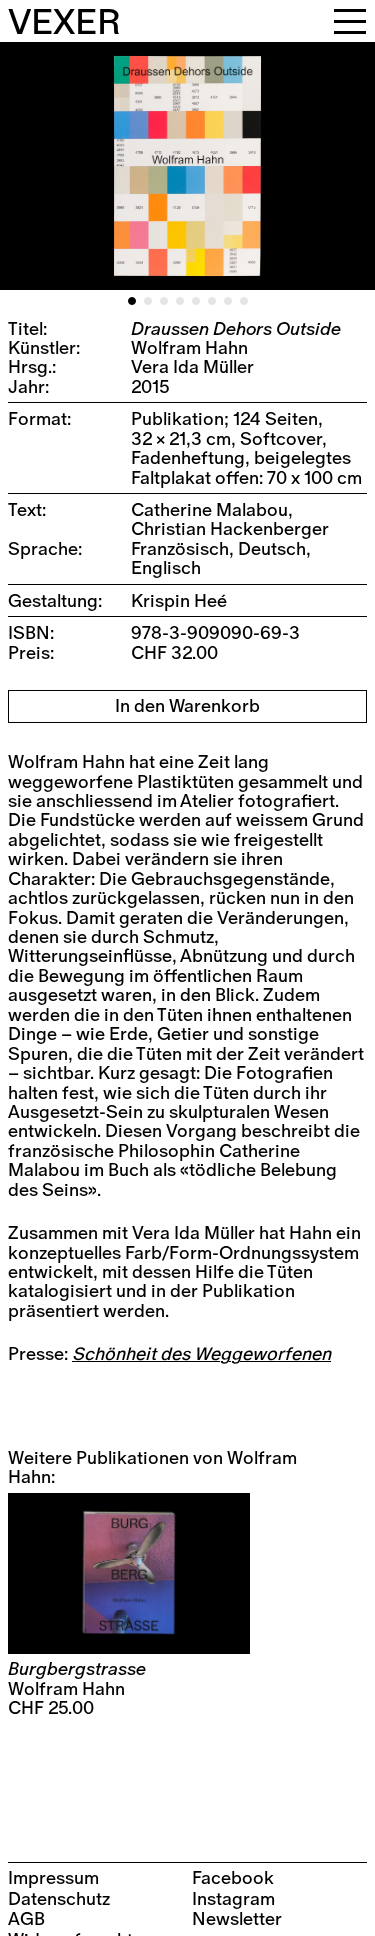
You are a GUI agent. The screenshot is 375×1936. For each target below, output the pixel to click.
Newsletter (237, 1919)
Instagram (233, 1899)
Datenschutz (59, 1899)
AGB (26, 1919)
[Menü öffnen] (350, 21)
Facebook (233, 1878)
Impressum (53, 1878)
